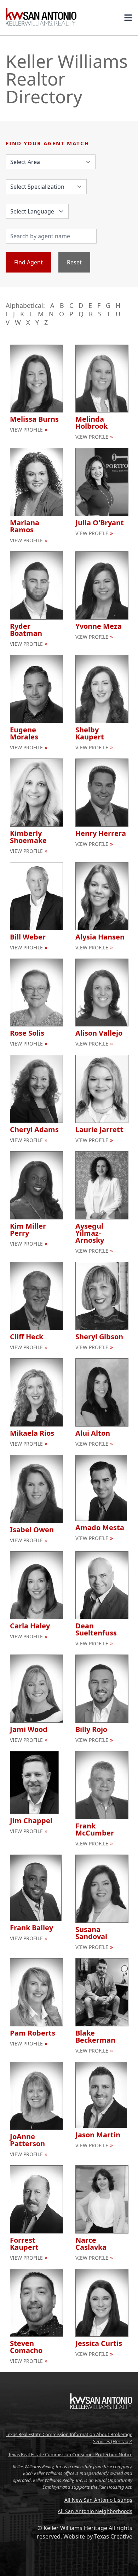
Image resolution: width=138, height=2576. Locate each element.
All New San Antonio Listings (98, 2500)
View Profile (26, 430)
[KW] (101, 2424)
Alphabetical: (25, 305)
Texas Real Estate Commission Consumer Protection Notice (70, 2454)
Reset (74, 262)
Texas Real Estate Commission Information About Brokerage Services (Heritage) (69, 2438)
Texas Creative (113, 2536)
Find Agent (28, 262)
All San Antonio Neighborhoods (95, 2511)
